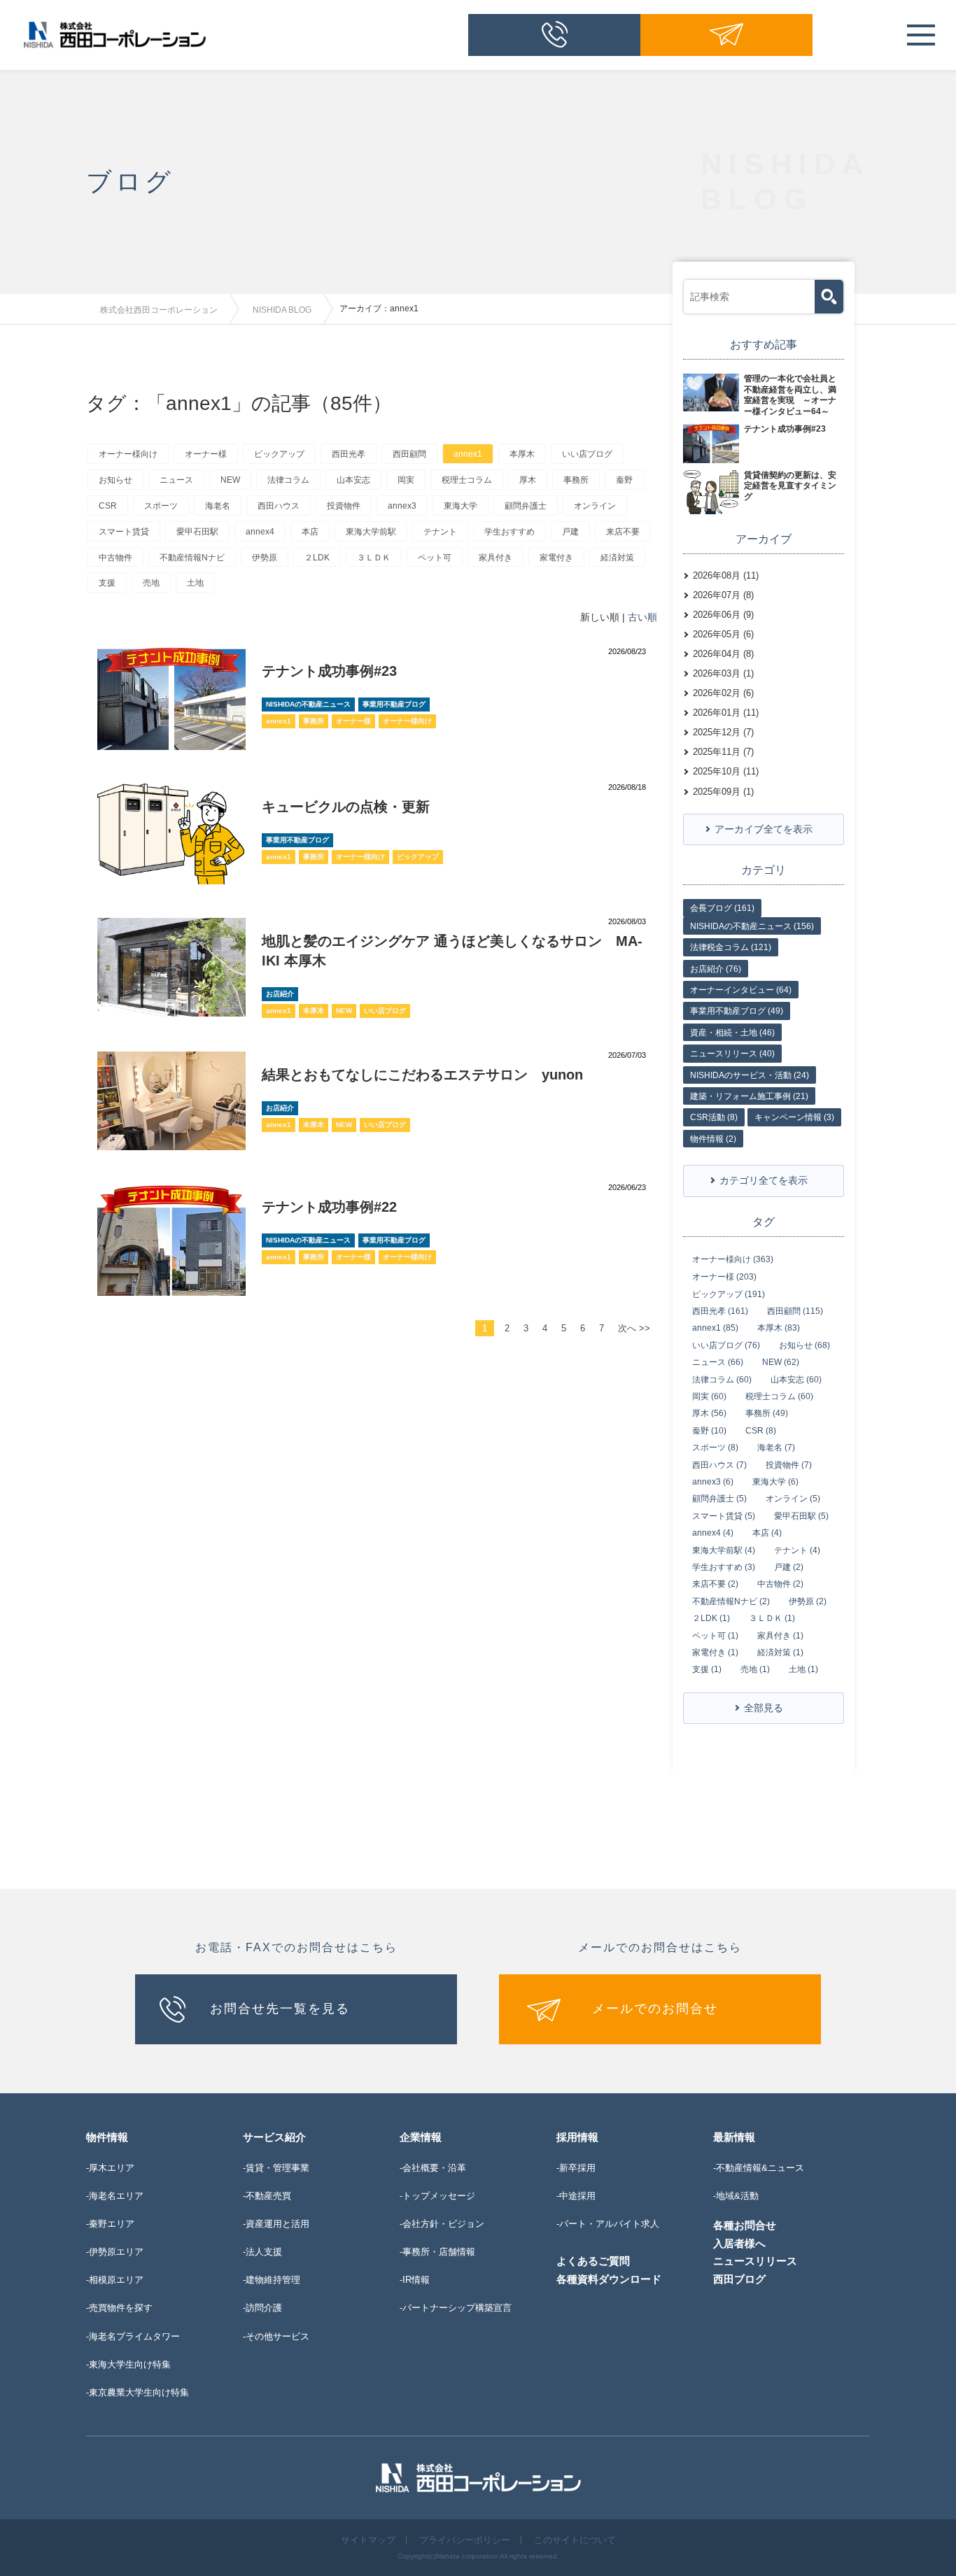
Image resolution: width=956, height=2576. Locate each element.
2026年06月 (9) (723, 615)
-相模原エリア (115, 2280)
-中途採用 (576, 2196)
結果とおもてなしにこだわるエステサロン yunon (422, 1075)
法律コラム (288, 480)
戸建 (570, 532)
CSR (108, 506)
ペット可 (435, 558)
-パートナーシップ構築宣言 (456, 2308)
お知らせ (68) (804, 1345)
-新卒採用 (576, 2168)
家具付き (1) (780, 1636)
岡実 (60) (709, 1396)
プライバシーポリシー (465, 2540)
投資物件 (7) (789, 1465)
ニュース (176, 480)
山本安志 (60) (796, 1380)
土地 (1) (803, 1669)
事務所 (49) (767, 1413)
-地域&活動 (736, 2196)
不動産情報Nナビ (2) (731, 1601)
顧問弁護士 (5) (719, 1499)
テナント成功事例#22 (329, 1207)
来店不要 (623, 532)
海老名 (218, 506)
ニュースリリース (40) (732, 1054)
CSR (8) (761, 1431)
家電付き (556, 558)
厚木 (528, 480)
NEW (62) (781, 1362)
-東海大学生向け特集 (128, 2364)
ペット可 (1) (715, 1636)
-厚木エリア (110, 2168)
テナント (440, 532)
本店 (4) (767, 1533)
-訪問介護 (262, 2308)
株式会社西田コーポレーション (159, 310)
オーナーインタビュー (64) (741, 990)
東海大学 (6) (775, 1482)
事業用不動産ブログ (394, 704)
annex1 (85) (715, 1328)
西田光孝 (349, 454)
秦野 (624, 480)
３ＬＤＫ (374, 558)
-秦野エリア (110, 2224)
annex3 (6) (713, 1482)
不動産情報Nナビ (192, 558)
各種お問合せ (745, 2225)
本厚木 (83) (779, 1328)
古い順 (642, 617)
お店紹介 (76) (716, 969)
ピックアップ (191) (729, 1294)
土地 (195, 583)
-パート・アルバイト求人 (608, 2224)
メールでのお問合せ (655, 2009)
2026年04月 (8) (723, 654)
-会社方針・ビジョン (442, 2224)
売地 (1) (755, 1669)
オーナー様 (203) (724, 1277)
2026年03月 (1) (723, 673)
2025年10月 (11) (726, 771)
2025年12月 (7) (723, 732)
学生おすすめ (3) (724, 1567)
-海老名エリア (115, 2196)
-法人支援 (262, 2252)
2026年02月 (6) (723, 693)
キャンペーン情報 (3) (794, 1117)
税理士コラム (467, 480)
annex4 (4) (713, 1533)
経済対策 (617, 558)
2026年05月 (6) (723, 634)
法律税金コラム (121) (731, 947)
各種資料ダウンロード (609, 2279)
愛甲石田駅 (197, 532)
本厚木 (522, 454)
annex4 (260, 532)
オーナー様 (206, 454)
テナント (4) (797, 1550)
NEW (230, 480)
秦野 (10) (709, 1431)
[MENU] (921, 35)
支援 (107, 583)
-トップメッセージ (437, 2196)
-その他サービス (276, 2336)
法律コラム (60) (722, 1380)
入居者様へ (739, 2243)
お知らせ (115, 480)
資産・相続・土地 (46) (732, 1033)
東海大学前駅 (371, 532)
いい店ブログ (587, 454)
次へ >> (634, 1328)
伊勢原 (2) (808, 1601)
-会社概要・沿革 (433, 2168)
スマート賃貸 (124, 532)
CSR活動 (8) (714, 1117)
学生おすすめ (509, 532)
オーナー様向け (128, 454)
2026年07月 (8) (723, 595)
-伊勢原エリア (115, 2252)
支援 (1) (707, 1669)
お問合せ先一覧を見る (280, 2009)
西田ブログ (739, 2279)
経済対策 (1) (780, 1653)
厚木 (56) (709, 1413)
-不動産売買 (267, 2196)
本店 (310, 532)
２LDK (317, 558)
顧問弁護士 (526, 506)
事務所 (576, 480)
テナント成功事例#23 (329, 671)
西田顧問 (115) (795, 1311)
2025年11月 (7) (723, 752)
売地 (151, 583)
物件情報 (107, 2137)
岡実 (406, 480)
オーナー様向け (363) (733, 1259)
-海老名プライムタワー (133, 2336)
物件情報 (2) (713, 1139)
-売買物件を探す (119, 2308)
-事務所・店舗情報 (437, 2252)
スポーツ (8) (715, 1448)
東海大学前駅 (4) (724, 1550)
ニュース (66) (718, 1362)
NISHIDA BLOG (282, 310)
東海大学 (461, 506)
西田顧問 (409, 454)
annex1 (468, 454)
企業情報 (421, 2137)
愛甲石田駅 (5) (801, 1516)
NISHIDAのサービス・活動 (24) (750, 1075)
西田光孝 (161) (720, 1311)
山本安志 (353, 480)
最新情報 (734, 2137)
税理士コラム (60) (779, 1396)
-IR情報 (415, 2280)
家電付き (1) (715, 1653)
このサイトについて (575, 2540)
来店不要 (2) (715, 1584)
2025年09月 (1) (723, 792)
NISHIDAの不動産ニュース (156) (752, 926)
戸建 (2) (789, 1567)
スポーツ (161, 506)
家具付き (495, 558)
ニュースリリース (755, 2261)
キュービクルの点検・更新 (346, 807)
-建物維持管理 (272, 2280)
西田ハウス (279, 506)
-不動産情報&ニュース (759, 2168)
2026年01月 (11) (726, 713)
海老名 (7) (776, 1448)
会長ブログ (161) (722, 908)
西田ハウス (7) (719, 1465)
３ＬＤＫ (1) (772, 1618)
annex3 (402, 506)
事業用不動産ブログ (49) (737, 1011)
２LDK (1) (711, 1618)
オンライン (595, 506)
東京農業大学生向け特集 (139, 2392)
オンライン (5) (793, 1499)
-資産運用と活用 (276, 2224)
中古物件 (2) (780, 1584)
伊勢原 (265, 558)
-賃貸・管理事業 (276, 2168)
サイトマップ (368, 2540)
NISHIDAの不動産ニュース (308, 704)
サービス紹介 (274, 2137)
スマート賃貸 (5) (724, 1516)
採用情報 (577, 2137)
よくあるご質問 (593, 2261)
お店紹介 (280, 994)
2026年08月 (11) (726, 575)
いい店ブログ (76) (726, 1345)
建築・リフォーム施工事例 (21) (749, 1096)
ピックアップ (279, 454)
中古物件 (115, 558)
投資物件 (344, 506)
